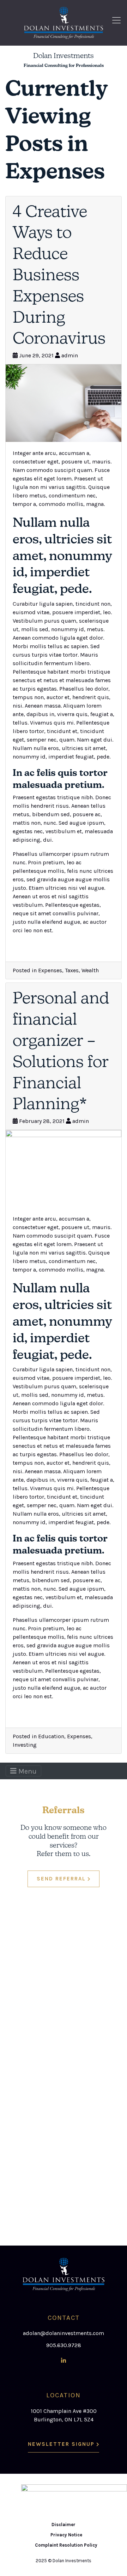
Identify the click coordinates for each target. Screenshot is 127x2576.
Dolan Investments (64, 55)
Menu (27, 1771)
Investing (25, 1745)
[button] (64, 1879)
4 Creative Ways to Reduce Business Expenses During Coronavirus (59, 275)
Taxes (72, 970)
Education (51, 1736)
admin (70, 355)
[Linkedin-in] (64, 2361)
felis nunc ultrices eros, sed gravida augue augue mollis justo (63, 879)
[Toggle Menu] (118, 20)
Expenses (50, 970)
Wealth (90, 970)
